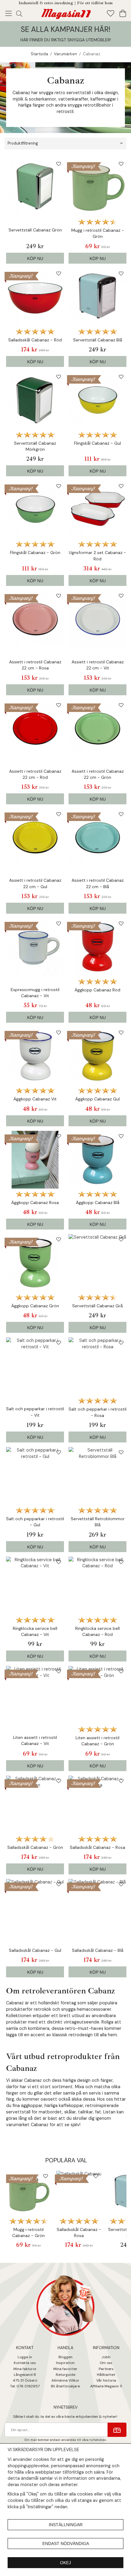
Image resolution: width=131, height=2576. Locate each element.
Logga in (25, 2357)
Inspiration (65, 2363)
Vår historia (106, 2380)
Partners (106, 2369)
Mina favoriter (65, 2369)
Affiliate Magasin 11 (106, 2386)
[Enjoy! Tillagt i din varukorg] (65, 13)
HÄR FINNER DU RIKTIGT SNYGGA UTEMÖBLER (65, 40)
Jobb (106, 2357)
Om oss (106, 2363)
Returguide (65, 2375)
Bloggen (65, 2357)
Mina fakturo (24, 2369)
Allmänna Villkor (65, 2380)
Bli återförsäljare (65, 2386)
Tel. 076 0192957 (25, 2386)
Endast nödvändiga (66, 2544)
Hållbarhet (106, 2375)
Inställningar (66, 2525)
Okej (65, 2563)
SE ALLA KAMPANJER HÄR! (65, 29)
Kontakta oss (25, 2363)
